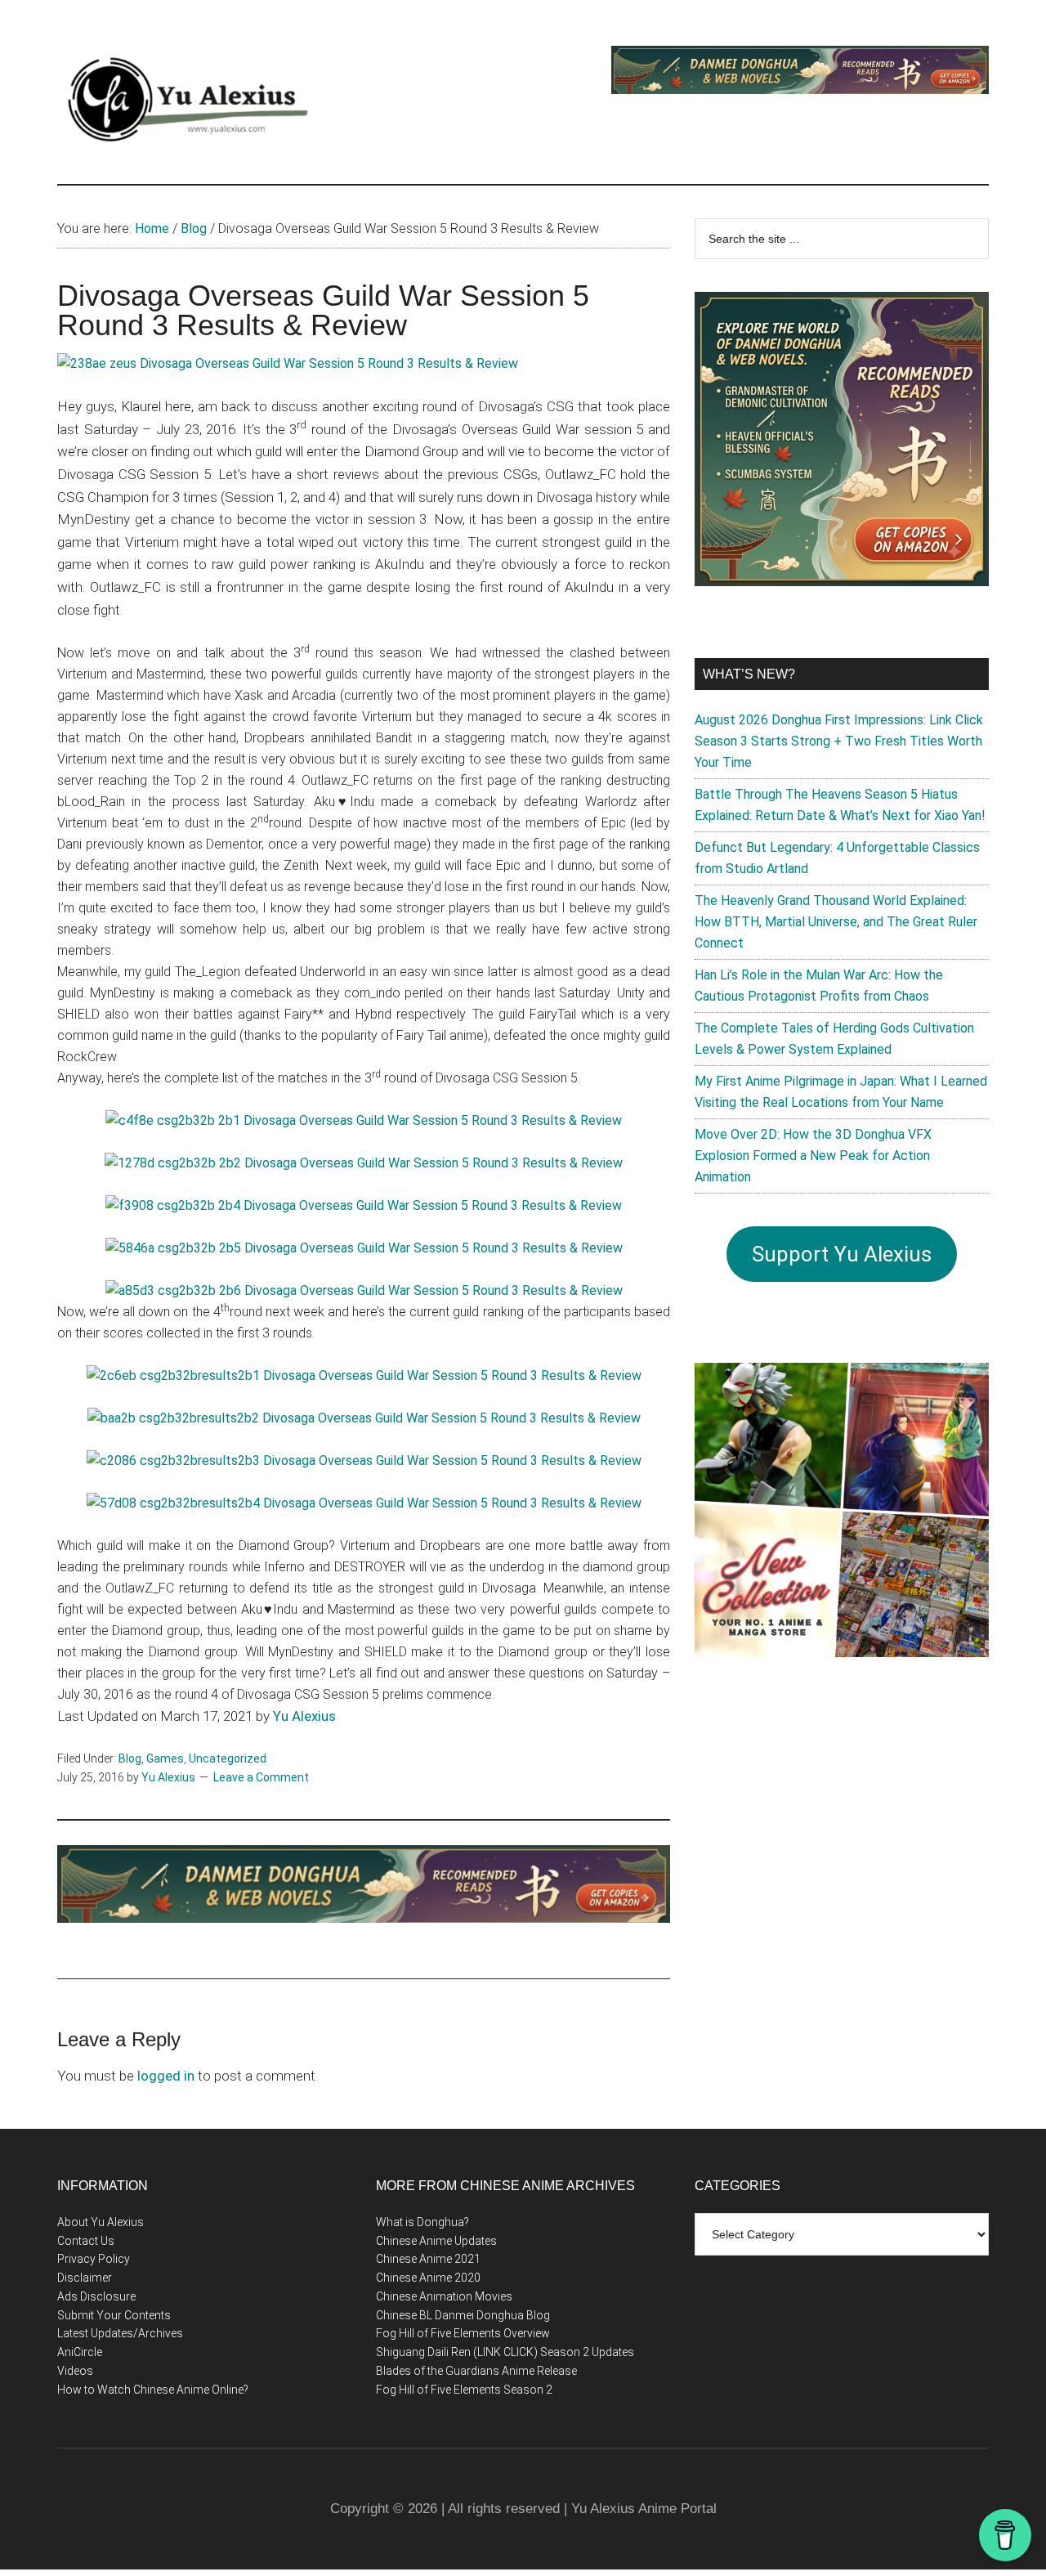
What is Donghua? (422, 2222)
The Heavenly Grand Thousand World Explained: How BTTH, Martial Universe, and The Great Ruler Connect (836, 922)
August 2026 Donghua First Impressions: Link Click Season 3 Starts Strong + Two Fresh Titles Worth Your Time (839, 741)
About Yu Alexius (101, 2222)
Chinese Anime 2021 (428, 2259)
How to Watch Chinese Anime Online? (153, 2390)
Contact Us (86, 2241)
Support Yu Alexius (842, 1254)
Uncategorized (228, 1758)
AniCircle (80, 2352)
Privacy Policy (94, 2259)
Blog (130, 1758)
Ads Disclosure (96, 2296)
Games (165, 1758)
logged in (166, 2076)
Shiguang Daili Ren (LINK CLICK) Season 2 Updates (505, 2352)
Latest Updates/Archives (120, 2333)
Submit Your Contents (114, 2315)
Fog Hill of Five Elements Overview (463, 2333)
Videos (75, 2371)
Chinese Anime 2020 (428, 2278)
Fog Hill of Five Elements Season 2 (464, 2390)
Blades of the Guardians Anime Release (476, 2371)
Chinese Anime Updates (436, 2241)
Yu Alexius (304, 1716)
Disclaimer (85, 2278)
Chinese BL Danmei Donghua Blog (463, 2315)
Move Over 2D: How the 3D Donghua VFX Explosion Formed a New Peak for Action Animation (813, 1156)
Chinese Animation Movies (444, 2296)
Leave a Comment (261, 1777)
